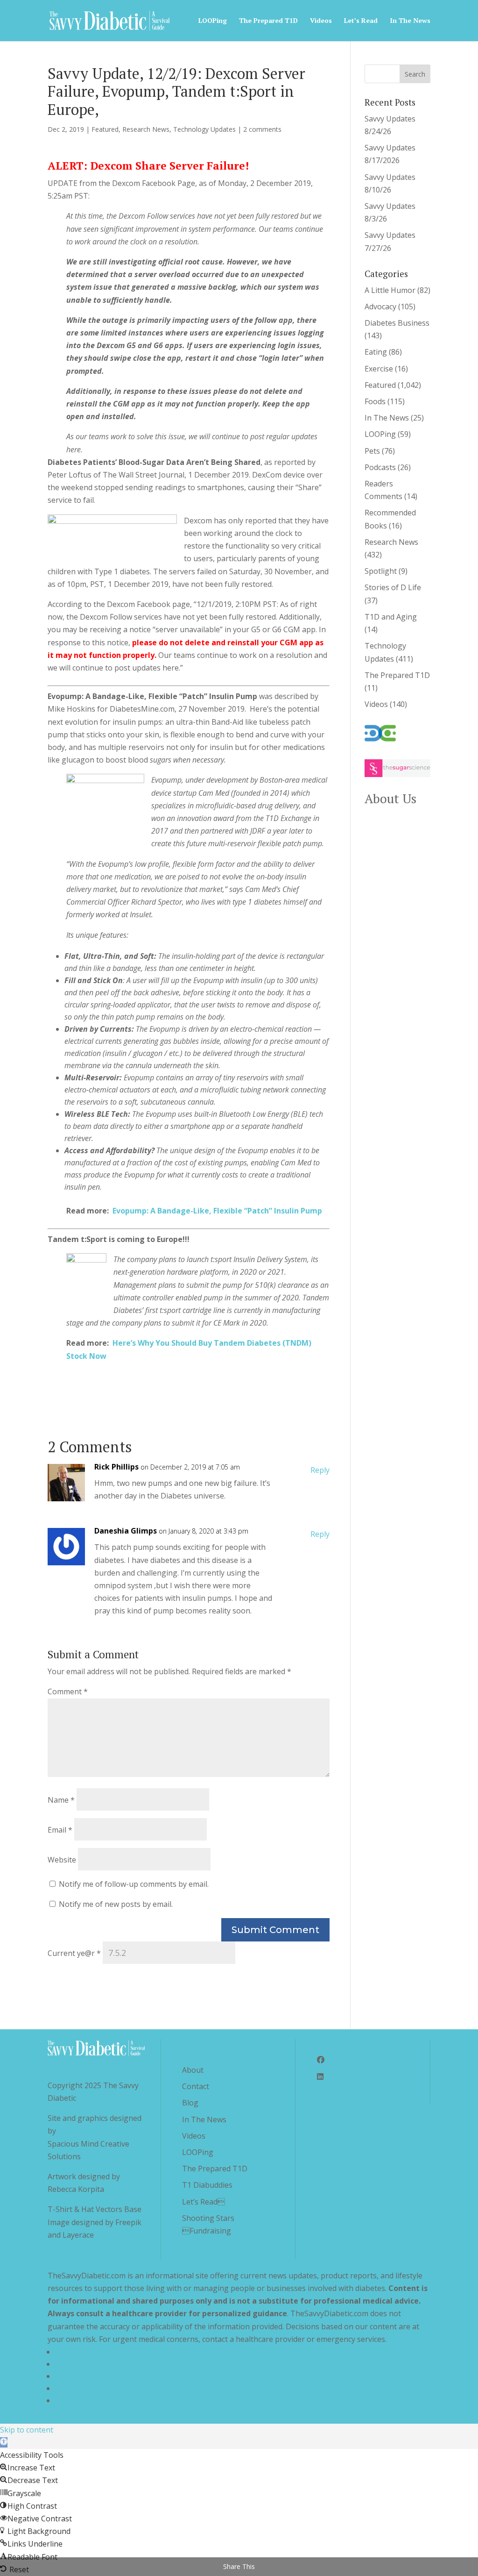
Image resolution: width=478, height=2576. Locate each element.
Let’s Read (204, 2202)
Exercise (379, 369)
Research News (146, 129)
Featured (105, 129)
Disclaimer (73, 2376)
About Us (390, 799)
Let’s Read (361, 21)
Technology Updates (204, 129)
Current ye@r (74, 1953)
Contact (196, 2086)
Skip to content (27, 2430)
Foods (375, 401)
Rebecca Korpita (76, 2189)
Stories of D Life (393, 587)
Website (62, 1860)
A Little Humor (390, 290)
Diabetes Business (397, 323)
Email (60, 1830)
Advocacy (380, 307)
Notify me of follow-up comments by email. (134, 1884)
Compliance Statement (95, 2388)
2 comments (262, 129)
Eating (376, 352)
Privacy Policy (78, 2352)
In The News (410, 21)
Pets (372, 451)
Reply (320, 1470)
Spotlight (381, 571)
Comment (68, 1691)
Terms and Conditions (94, 2364)
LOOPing (213, 21)
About (193, 2070)
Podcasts (380, 467)
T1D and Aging (391, 617)
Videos (321, 21)
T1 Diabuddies (207, 2185)
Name (61, 1800)
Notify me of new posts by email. (116, 1904)
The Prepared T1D (268, 21)
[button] (4, 2442)
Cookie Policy (78, 2400)
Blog (190, 2103)
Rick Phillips (116, 1467)
